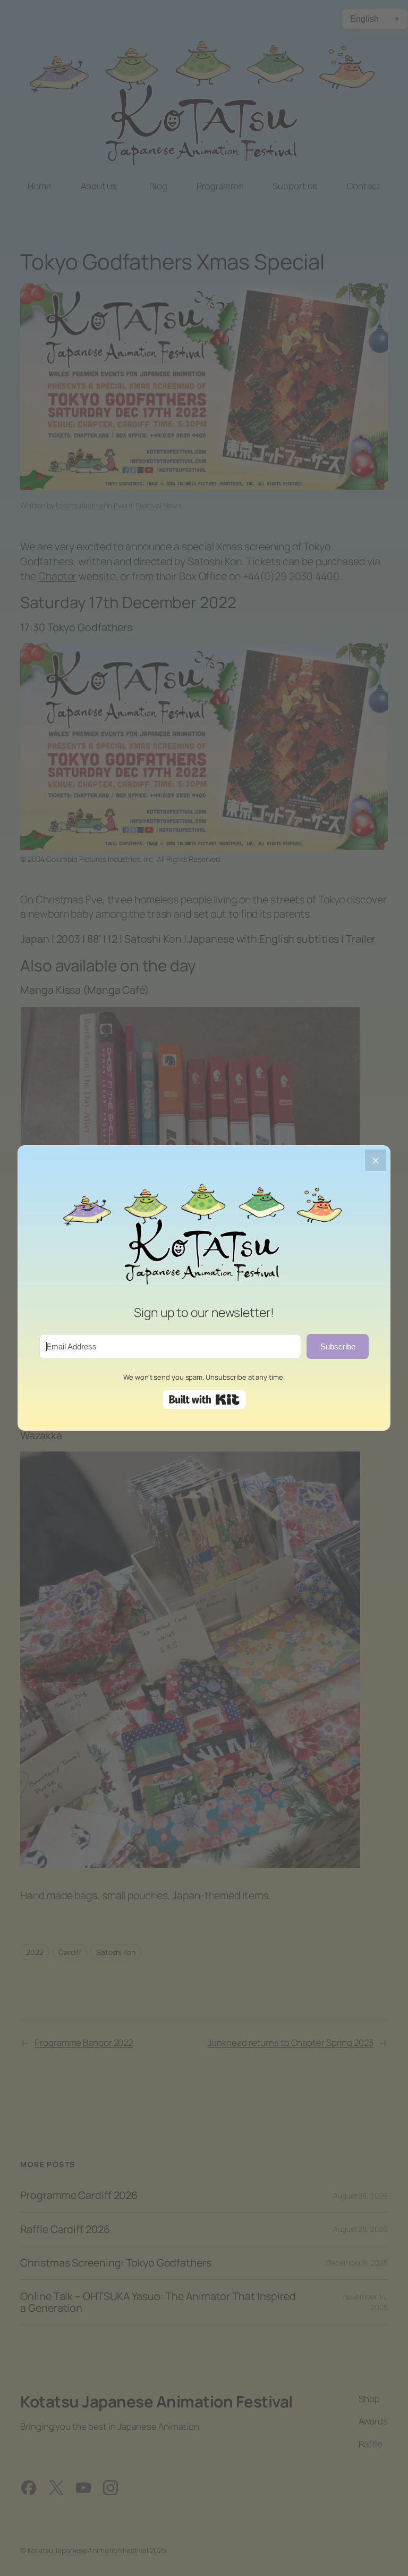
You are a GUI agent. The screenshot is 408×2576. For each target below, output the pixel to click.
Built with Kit (204, 1399)
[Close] (376, 1160)
